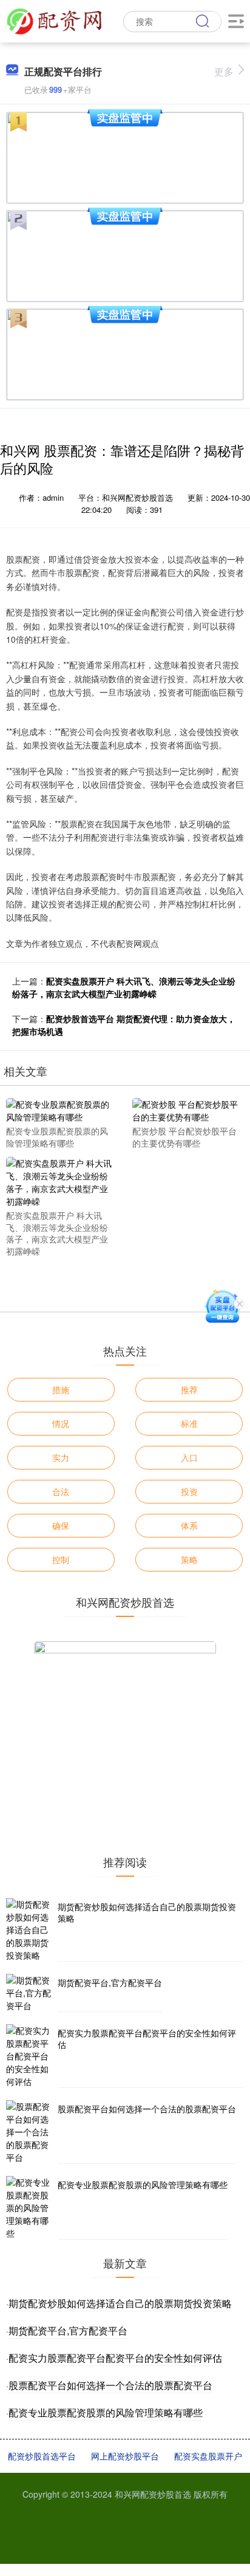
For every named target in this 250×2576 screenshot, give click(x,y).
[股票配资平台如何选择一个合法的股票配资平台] (30, 2132)
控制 (61, 1559)
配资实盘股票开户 (208, 2456)
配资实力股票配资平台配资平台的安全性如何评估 (147, 2039)
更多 (224, 71)
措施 (61, 1389)
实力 (61, 1457)
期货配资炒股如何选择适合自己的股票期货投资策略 (147, 1913)
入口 (189, 1457)
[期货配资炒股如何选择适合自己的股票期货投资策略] (30, 1930)
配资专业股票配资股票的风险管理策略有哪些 (143, 2185)
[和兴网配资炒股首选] (54, 20)
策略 (189, 1559)
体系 (189, 1525)
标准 (189, 1423)
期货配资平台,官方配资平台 (110, 1982)
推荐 (189, 1389)
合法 (61, 1491)
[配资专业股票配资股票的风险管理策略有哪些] (61, 1110)
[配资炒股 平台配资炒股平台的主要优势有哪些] (187, 1110)
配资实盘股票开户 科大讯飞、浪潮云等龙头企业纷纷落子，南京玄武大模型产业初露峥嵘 (124, 987)
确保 (61, 1525)
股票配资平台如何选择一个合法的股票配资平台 (147, 2109)
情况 (61, 1423)
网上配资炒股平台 (125, 2456)
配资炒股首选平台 (42, 2456)
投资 (189, 1491)
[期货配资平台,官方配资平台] (30, 1993)
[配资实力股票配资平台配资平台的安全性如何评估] (30, 2056)
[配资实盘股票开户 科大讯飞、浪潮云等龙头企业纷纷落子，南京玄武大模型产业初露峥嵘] (61, 1181)
